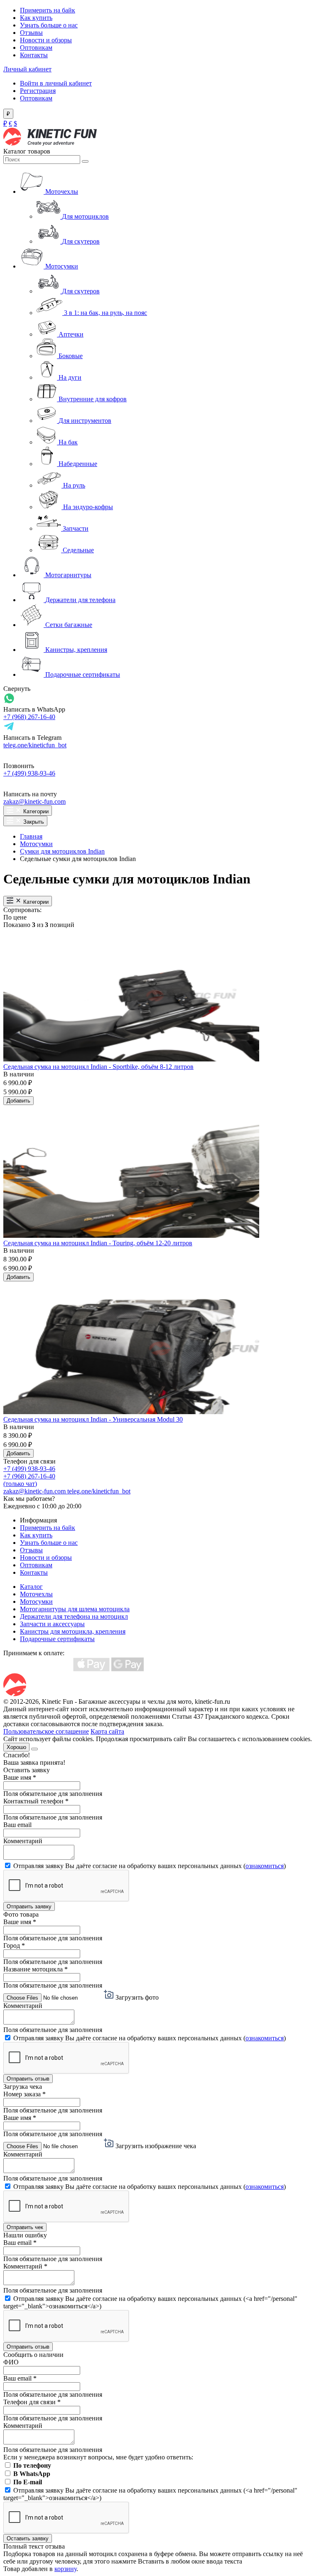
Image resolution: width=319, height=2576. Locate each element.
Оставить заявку (28, 2538)
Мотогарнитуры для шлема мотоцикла (75, 1609)
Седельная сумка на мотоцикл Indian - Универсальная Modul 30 (93, 1419)
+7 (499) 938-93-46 (29, 773)
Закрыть (33, 822)
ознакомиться (265, 1866)
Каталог (31, 1587)
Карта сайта (107, 1731)
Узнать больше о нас (49, 25)
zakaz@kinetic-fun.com (34, 801)
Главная (31, 836)
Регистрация (38, 91)
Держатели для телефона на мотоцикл (74, 1616)
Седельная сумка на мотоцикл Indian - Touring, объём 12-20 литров (98, 1243)
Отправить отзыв (28, 2079)
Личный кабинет (27, 69)
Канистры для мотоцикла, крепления (73, 1631)
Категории (35, 811)
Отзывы (31, 33)
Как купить (36, 18)
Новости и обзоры (46, 40)
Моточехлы (36, 1594)
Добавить (18, 1101)
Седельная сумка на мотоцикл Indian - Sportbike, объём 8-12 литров (98, 1067)
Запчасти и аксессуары (52, 1624)
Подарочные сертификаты (57, 1639)
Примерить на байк (48, 10)
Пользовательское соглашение (46, 1731)
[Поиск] (85, 161)
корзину (65, 2569)
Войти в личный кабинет (56, 83)
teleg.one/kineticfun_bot (35, 745)
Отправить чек (25, 2227)
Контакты (34, 55)
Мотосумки (36, 844)
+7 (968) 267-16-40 (29, 717)
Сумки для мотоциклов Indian (62, 851)
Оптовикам (36, 48)
